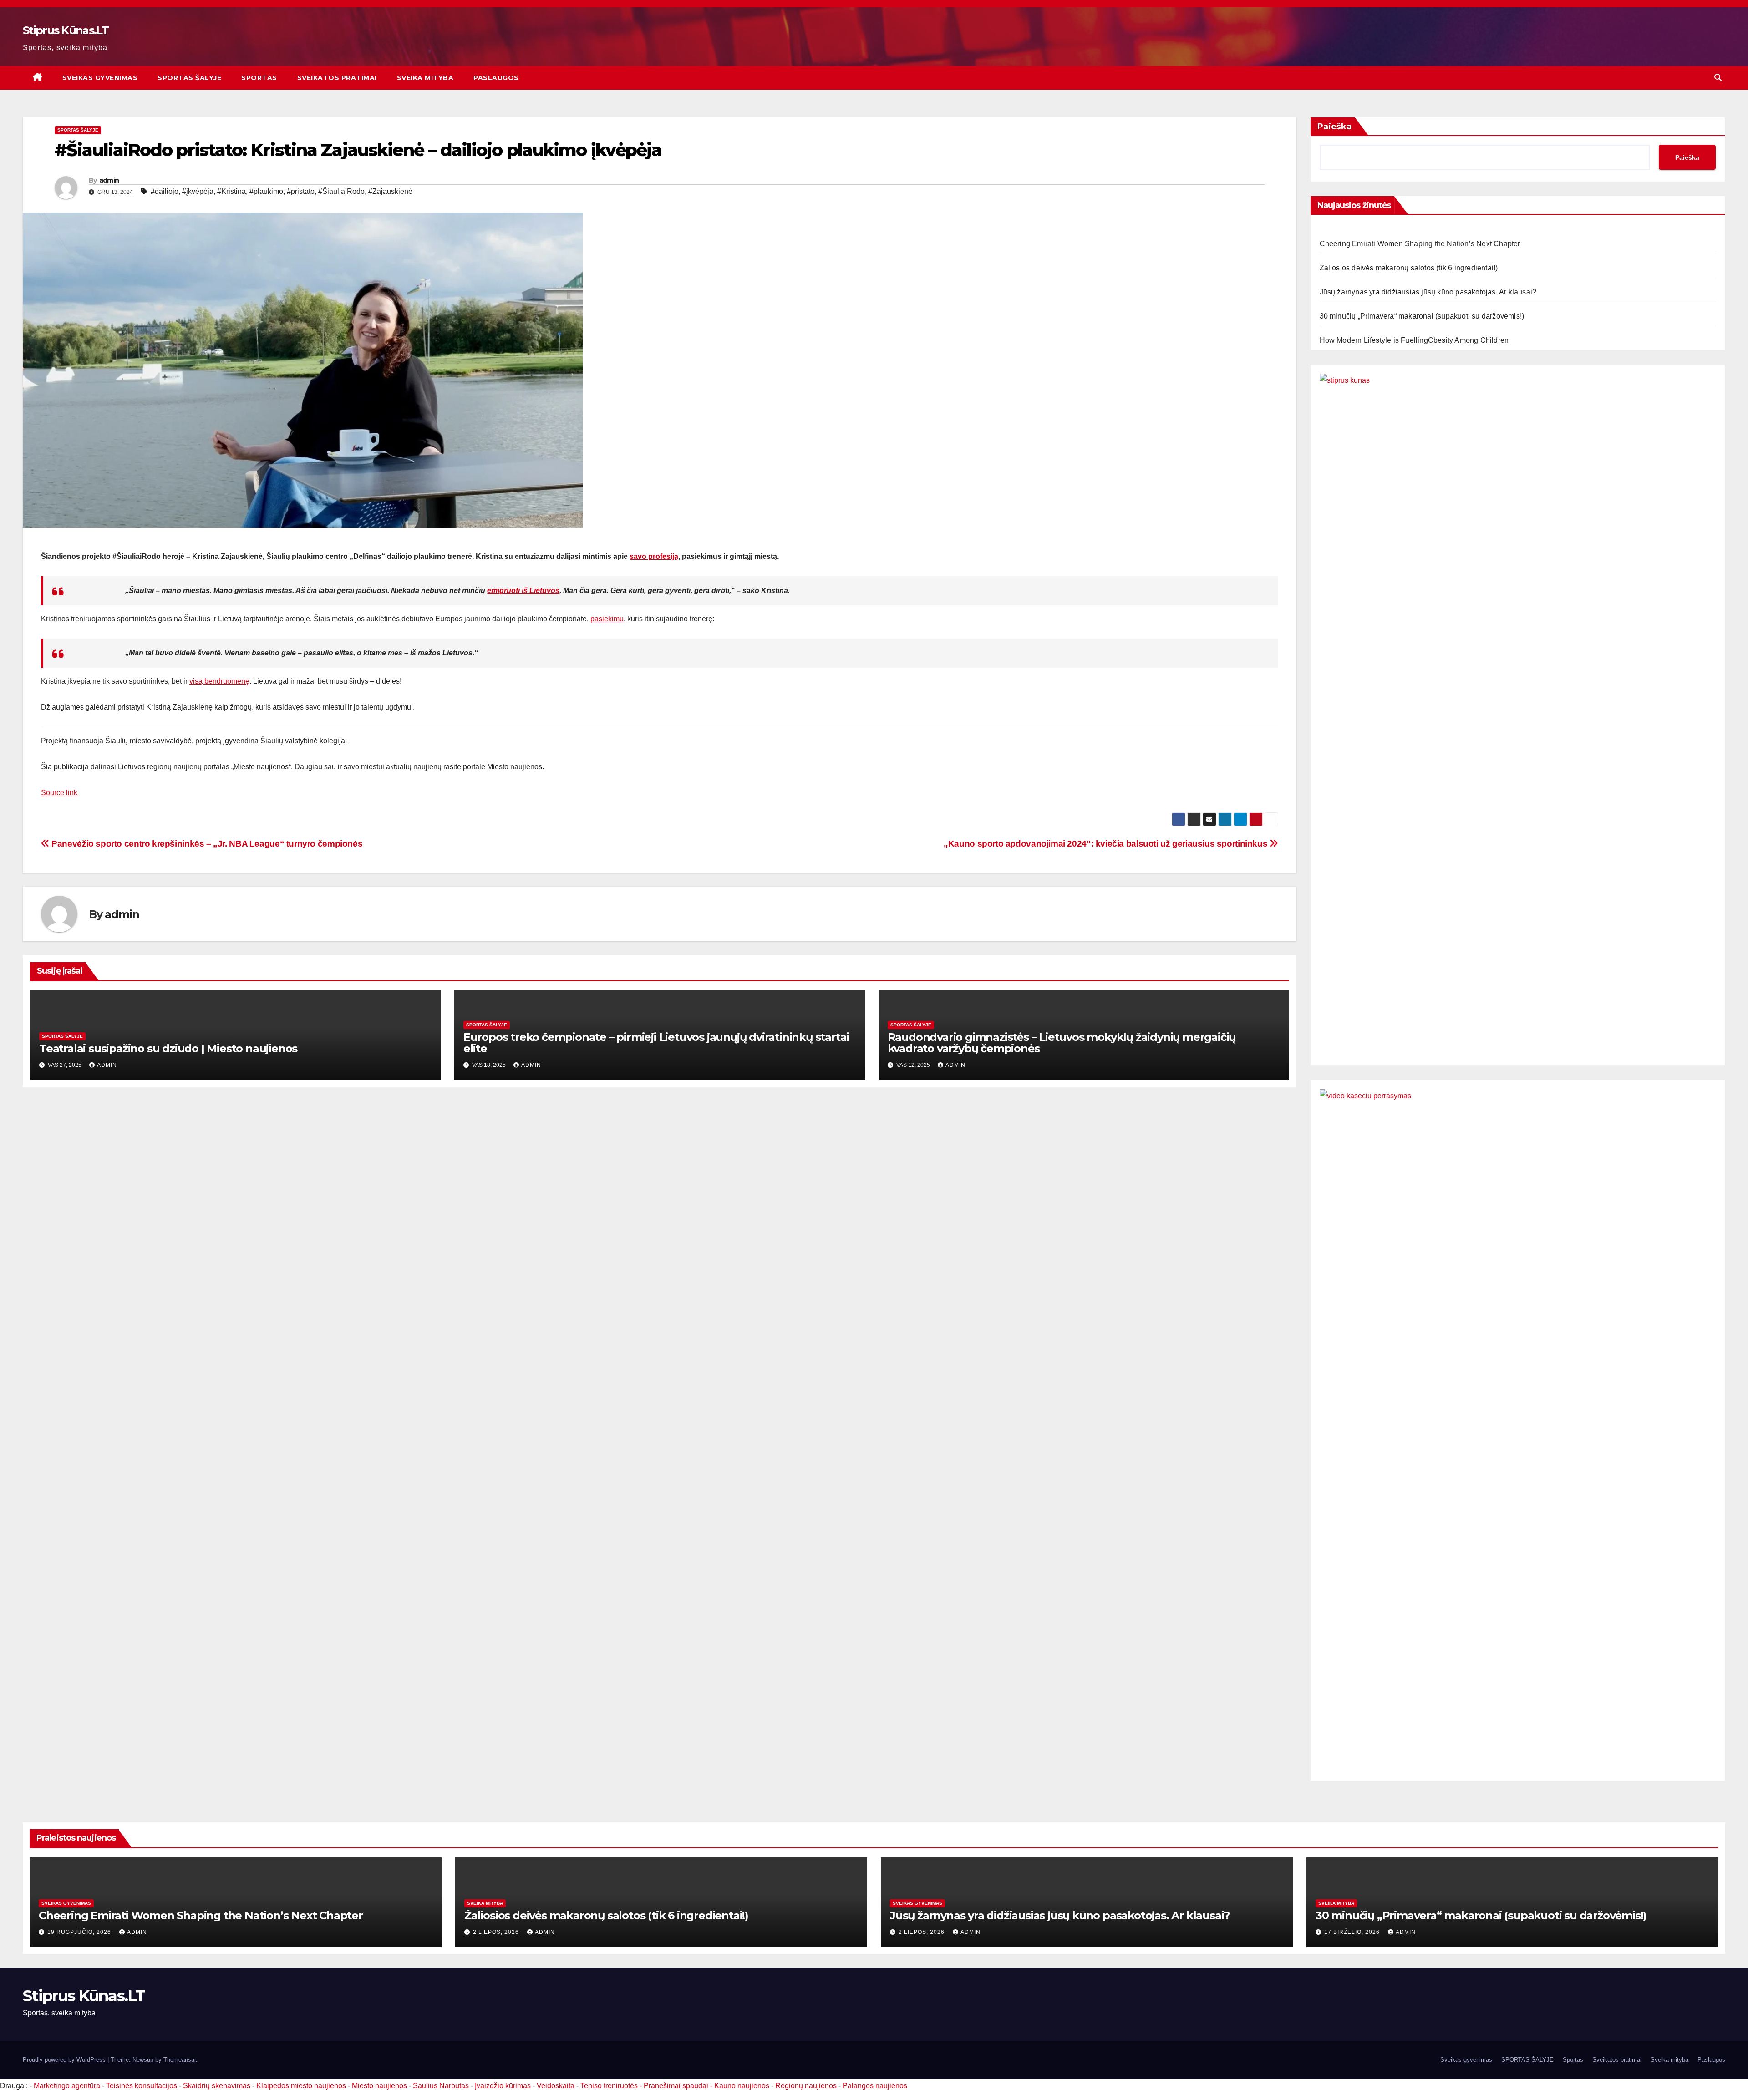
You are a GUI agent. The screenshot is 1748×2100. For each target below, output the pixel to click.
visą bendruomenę (219, 681)
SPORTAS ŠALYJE (189, 78)
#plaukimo (266, 191)
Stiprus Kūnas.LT (66, 30)
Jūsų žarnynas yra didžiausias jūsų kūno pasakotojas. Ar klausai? (1428, 292)
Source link (59, 793)
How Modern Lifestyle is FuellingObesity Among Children (1414, 340)
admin (109, 180)
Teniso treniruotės (609, 2086)
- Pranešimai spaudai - (677, 2086)
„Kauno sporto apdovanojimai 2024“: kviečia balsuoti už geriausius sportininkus (1107, 844)
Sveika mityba (425, 78)
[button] (1718, 78)
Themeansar (180, 2060)
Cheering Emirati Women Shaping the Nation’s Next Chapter (1420, 244)
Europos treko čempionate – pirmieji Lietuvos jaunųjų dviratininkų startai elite (656, 1043)
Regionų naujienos (806, 2086)
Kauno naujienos (742, 2086)
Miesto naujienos (379, 2086)
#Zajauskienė (390, 191)
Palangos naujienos (875, 2086)
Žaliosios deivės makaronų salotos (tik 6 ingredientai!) (1409, 268)
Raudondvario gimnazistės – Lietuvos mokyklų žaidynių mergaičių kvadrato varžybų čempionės (1062, 1043)
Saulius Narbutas (441, 2086)
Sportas (259, 78)
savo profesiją (654, 556)
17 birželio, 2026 (1353, 1932)
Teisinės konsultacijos (142, 2086)
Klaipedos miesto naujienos (301, 2086)
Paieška (1334, 127)
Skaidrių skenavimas (217, 2086)
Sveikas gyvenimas (100, 78)
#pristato (301, 191)
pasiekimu (607, 619)
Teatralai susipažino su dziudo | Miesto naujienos (168, 1048)
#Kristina (231, 191)
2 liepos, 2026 (497, 1932)
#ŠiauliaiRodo (341, 191)
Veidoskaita (556, 2086)
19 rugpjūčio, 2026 (80, 1932)
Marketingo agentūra (67, 2086)
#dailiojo (165, 191)
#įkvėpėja (198, 191)
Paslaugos (496, 78)
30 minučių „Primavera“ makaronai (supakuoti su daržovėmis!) (1422, 316)
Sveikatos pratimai (337, 78)
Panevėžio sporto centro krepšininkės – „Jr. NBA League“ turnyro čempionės (206, 844)
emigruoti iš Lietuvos (523, 591)
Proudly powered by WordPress (65, 2060)
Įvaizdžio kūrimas (503, 2086)
